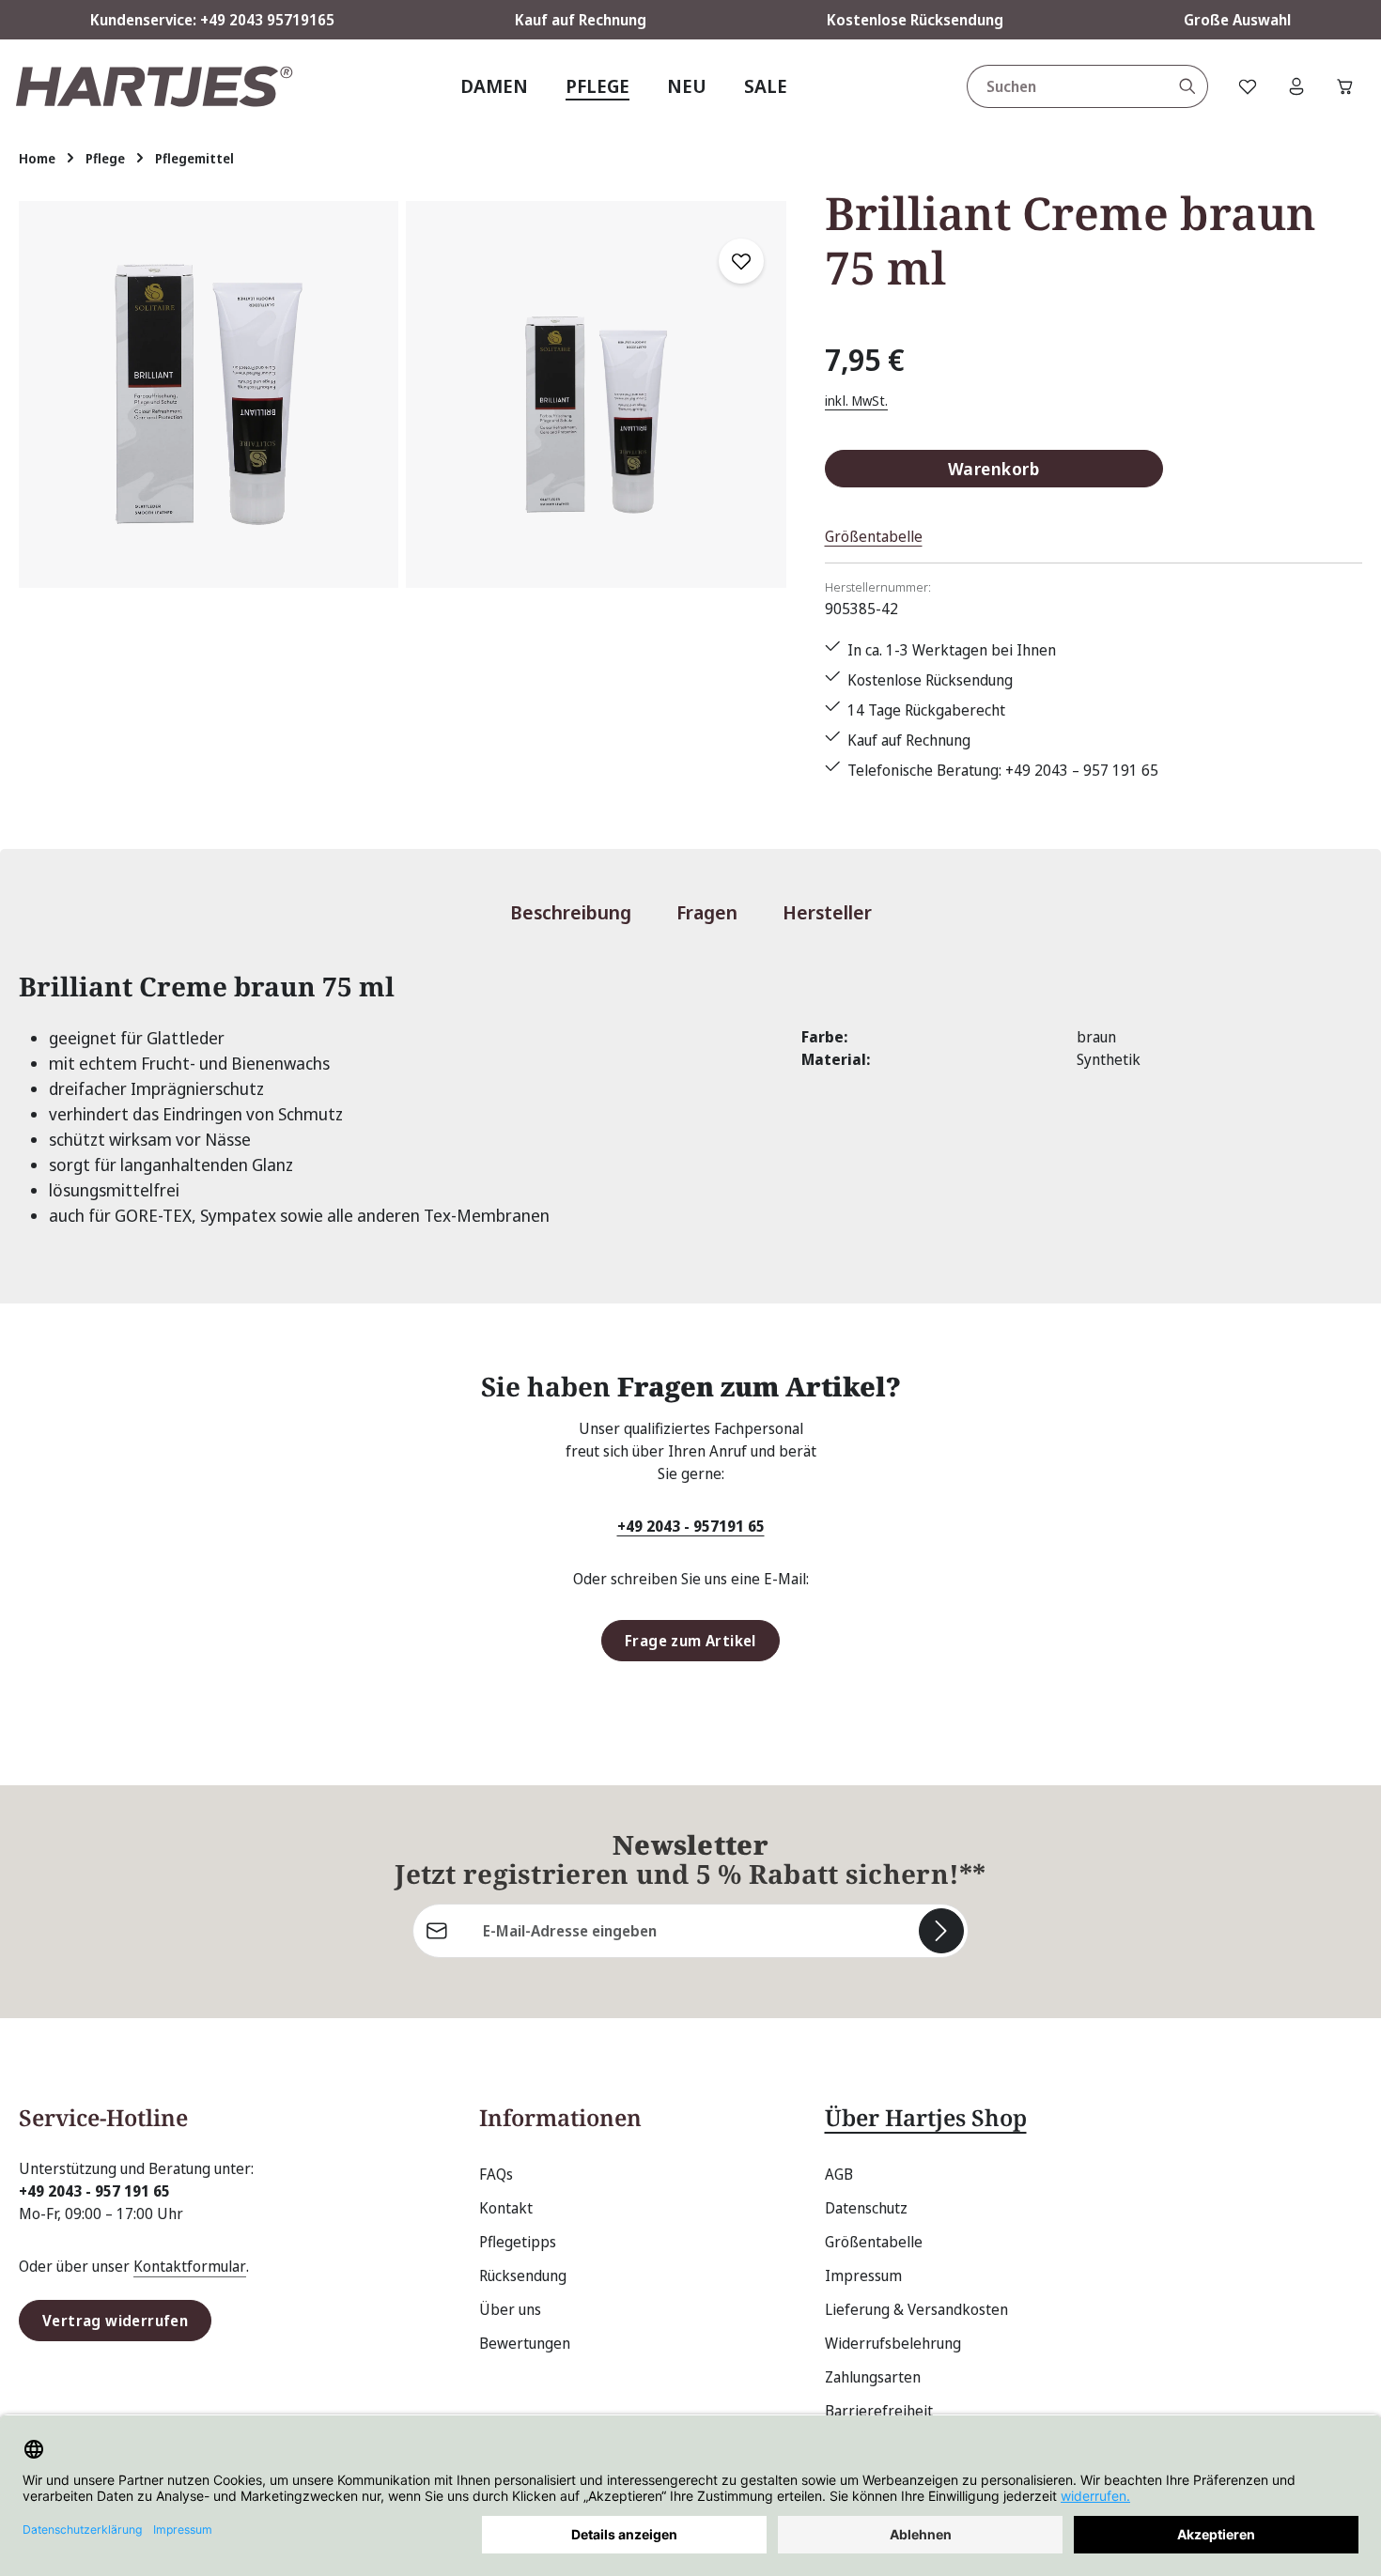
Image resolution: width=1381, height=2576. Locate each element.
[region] (403, 394)
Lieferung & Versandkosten (916, 2309)
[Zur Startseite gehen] (154, 86)
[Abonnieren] (941, 1931)
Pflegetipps (518, 2242)
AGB (839, 2174)
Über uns (510, 2309)
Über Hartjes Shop (926, 2117)
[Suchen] (1188, 86)
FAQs (496, 2174)
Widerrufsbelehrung (893, 2343)
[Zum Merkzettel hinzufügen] (741, 261)
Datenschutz (866, 2208)
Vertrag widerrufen (115, 2321)
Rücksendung (523, 2275)
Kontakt (506, 2208)
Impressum (863, 2275)
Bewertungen (525, 2343)
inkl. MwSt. (857, 401)
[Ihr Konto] (1296, 86)
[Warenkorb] (1345, 86)
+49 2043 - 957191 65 (691, 1526)
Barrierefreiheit (879, 2411)
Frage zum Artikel (690, 1641)
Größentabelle (874, 536)
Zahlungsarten (873, 2377)
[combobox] (1068, 86)
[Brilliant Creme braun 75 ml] (209, 394)
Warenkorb (993, 468)
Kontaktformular (190, 2266)
